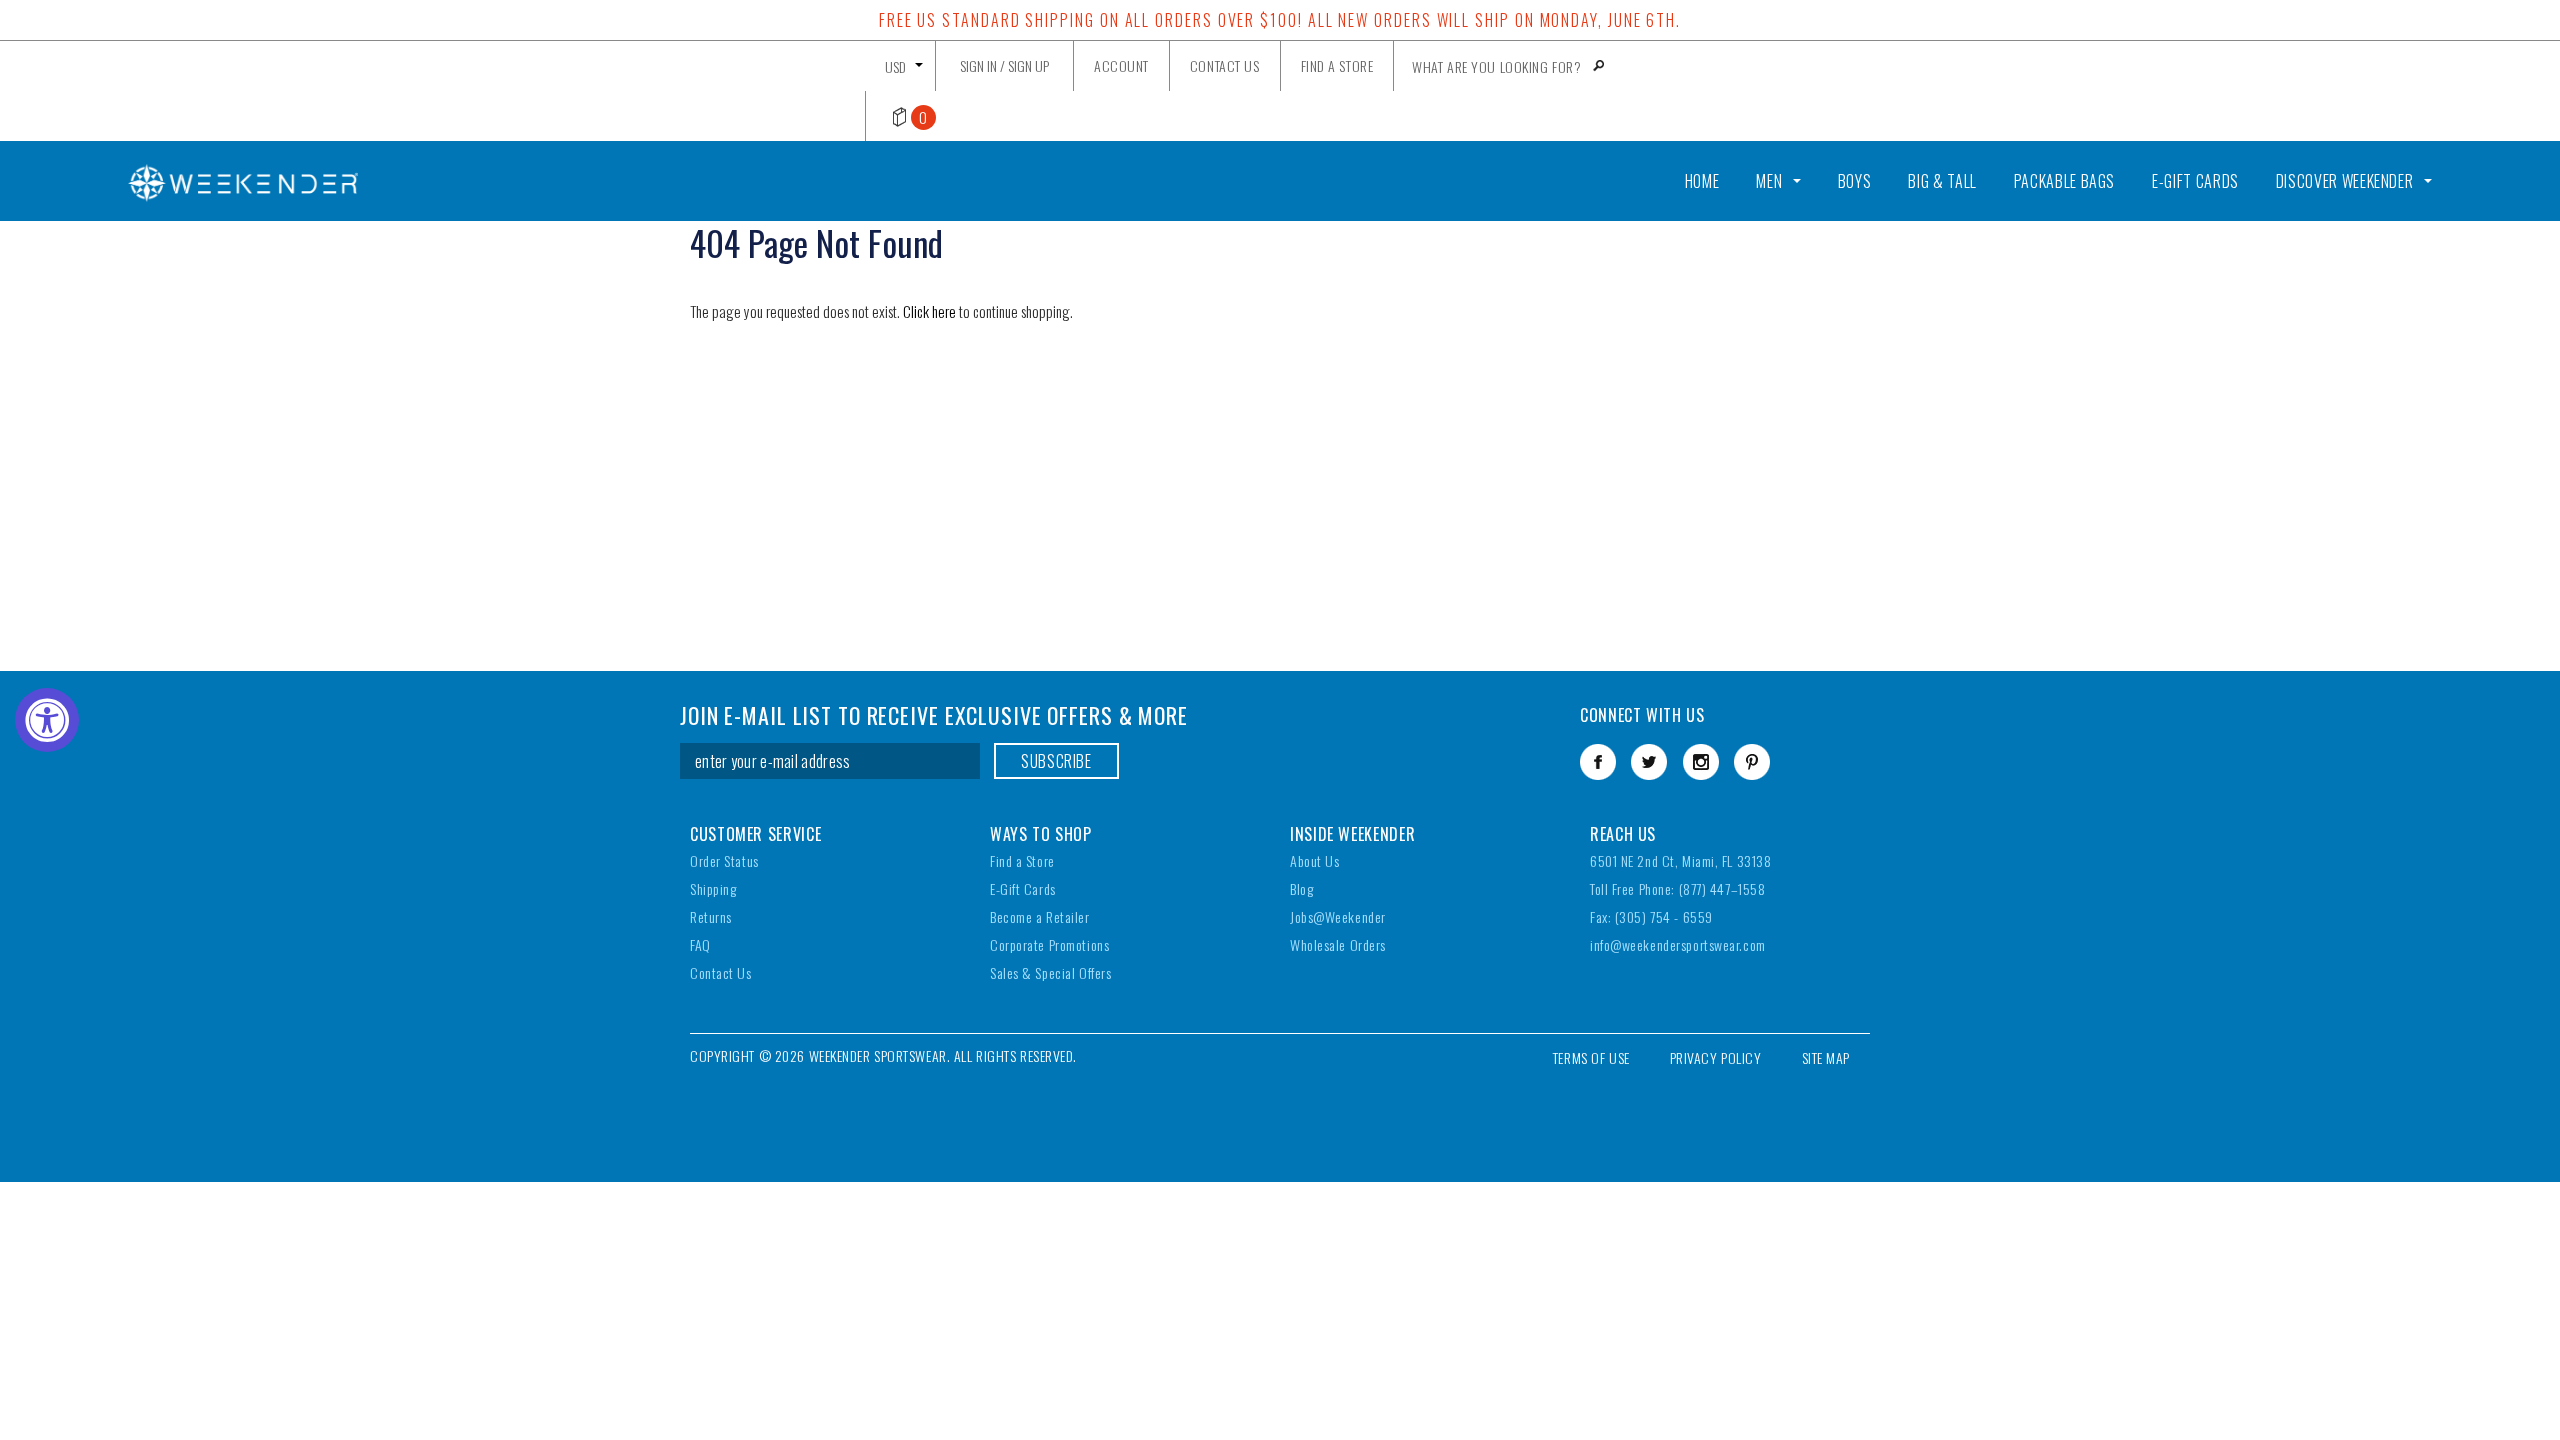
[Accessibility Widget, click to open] (47, 720)
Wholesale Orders (1338, 944)
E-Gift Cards (1023, 888)
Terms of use (1591, 1057)
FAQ (700, 944)
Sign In (978, 65)
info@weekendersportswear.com (1678, 944)
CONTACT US (1225, 65)
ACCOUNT (1121, 65)
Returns (711, 916)
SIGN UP (1028, 65)
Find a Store (1022, 860)
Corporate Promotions (1049, 944)
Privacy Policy (1716, 1057)
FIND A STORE (1337, 65)
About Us (1314, 860)
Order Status (724, 860)
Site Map (1826, 1057)
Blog (1301, 888)
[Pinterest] (1752, 762)
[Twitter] (1649, 762)
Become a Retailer (1040, 916)
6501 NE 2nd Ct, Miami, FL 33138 (1680, 860)
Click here (931, 311)
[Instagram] (1701, 762)
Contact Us (721, 972)
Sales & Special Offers (1050, 972)
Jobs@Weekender (1338, 916)
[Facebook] (1598, 762)
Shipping (713, 888)
